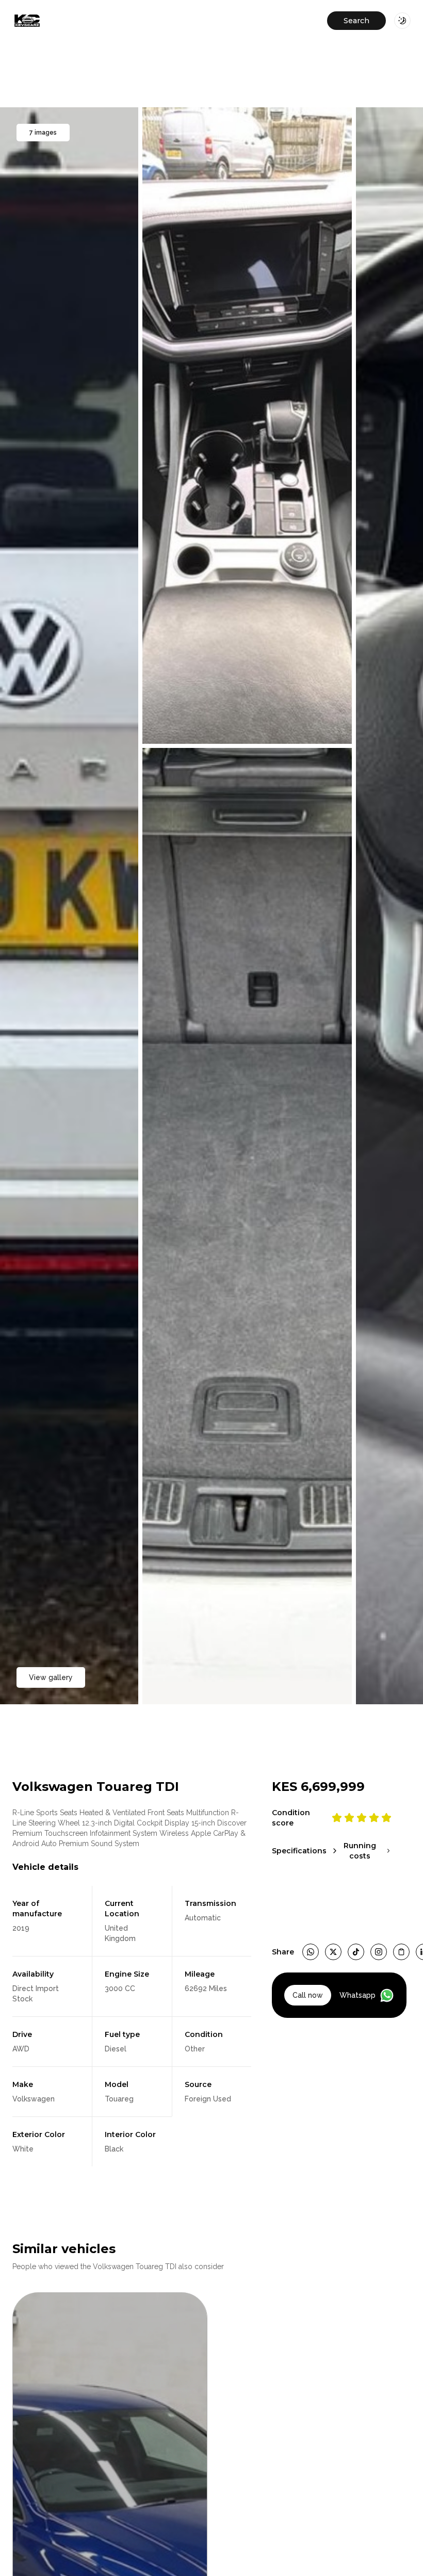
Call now (308, 1995)
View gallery (51, 1677)
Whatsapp (357, 1995)
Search (356, 21)
